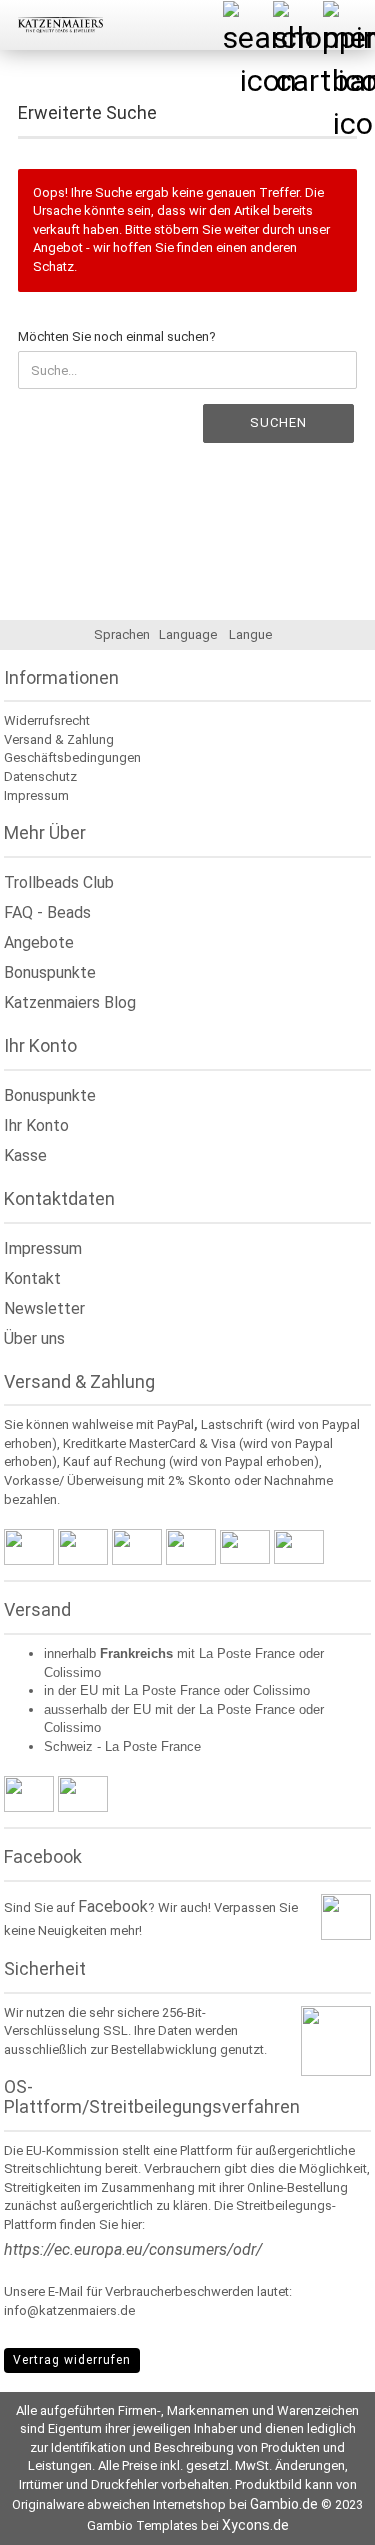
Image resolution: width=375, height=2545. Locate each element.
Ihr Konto (36, 1125)
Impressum (36, 795)
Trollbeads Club (59, 882)
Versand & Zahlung (59, 739)
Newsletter (44, 1308)
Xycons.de (255, 2525)
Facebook (113, 1906)
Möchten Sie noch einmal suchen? (117, 336)
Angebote (39, 942)
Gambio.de (284, 2504)
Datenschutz (40, 776)
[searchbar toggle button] (247, 25)
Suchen (278, 422)
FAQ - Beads (47, 912)
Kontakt (32, 1278)
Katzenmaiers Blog (70, 1002)
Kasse (25, 1155)
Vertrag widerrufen (72, 2360)
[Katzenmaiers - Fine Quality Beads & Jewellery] (53, 25)
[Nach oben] (320, 2515)
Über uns (34, 1338)
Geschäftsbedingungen (72, 757)
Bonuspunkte (50, 972)
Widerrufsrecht (47, 720)
